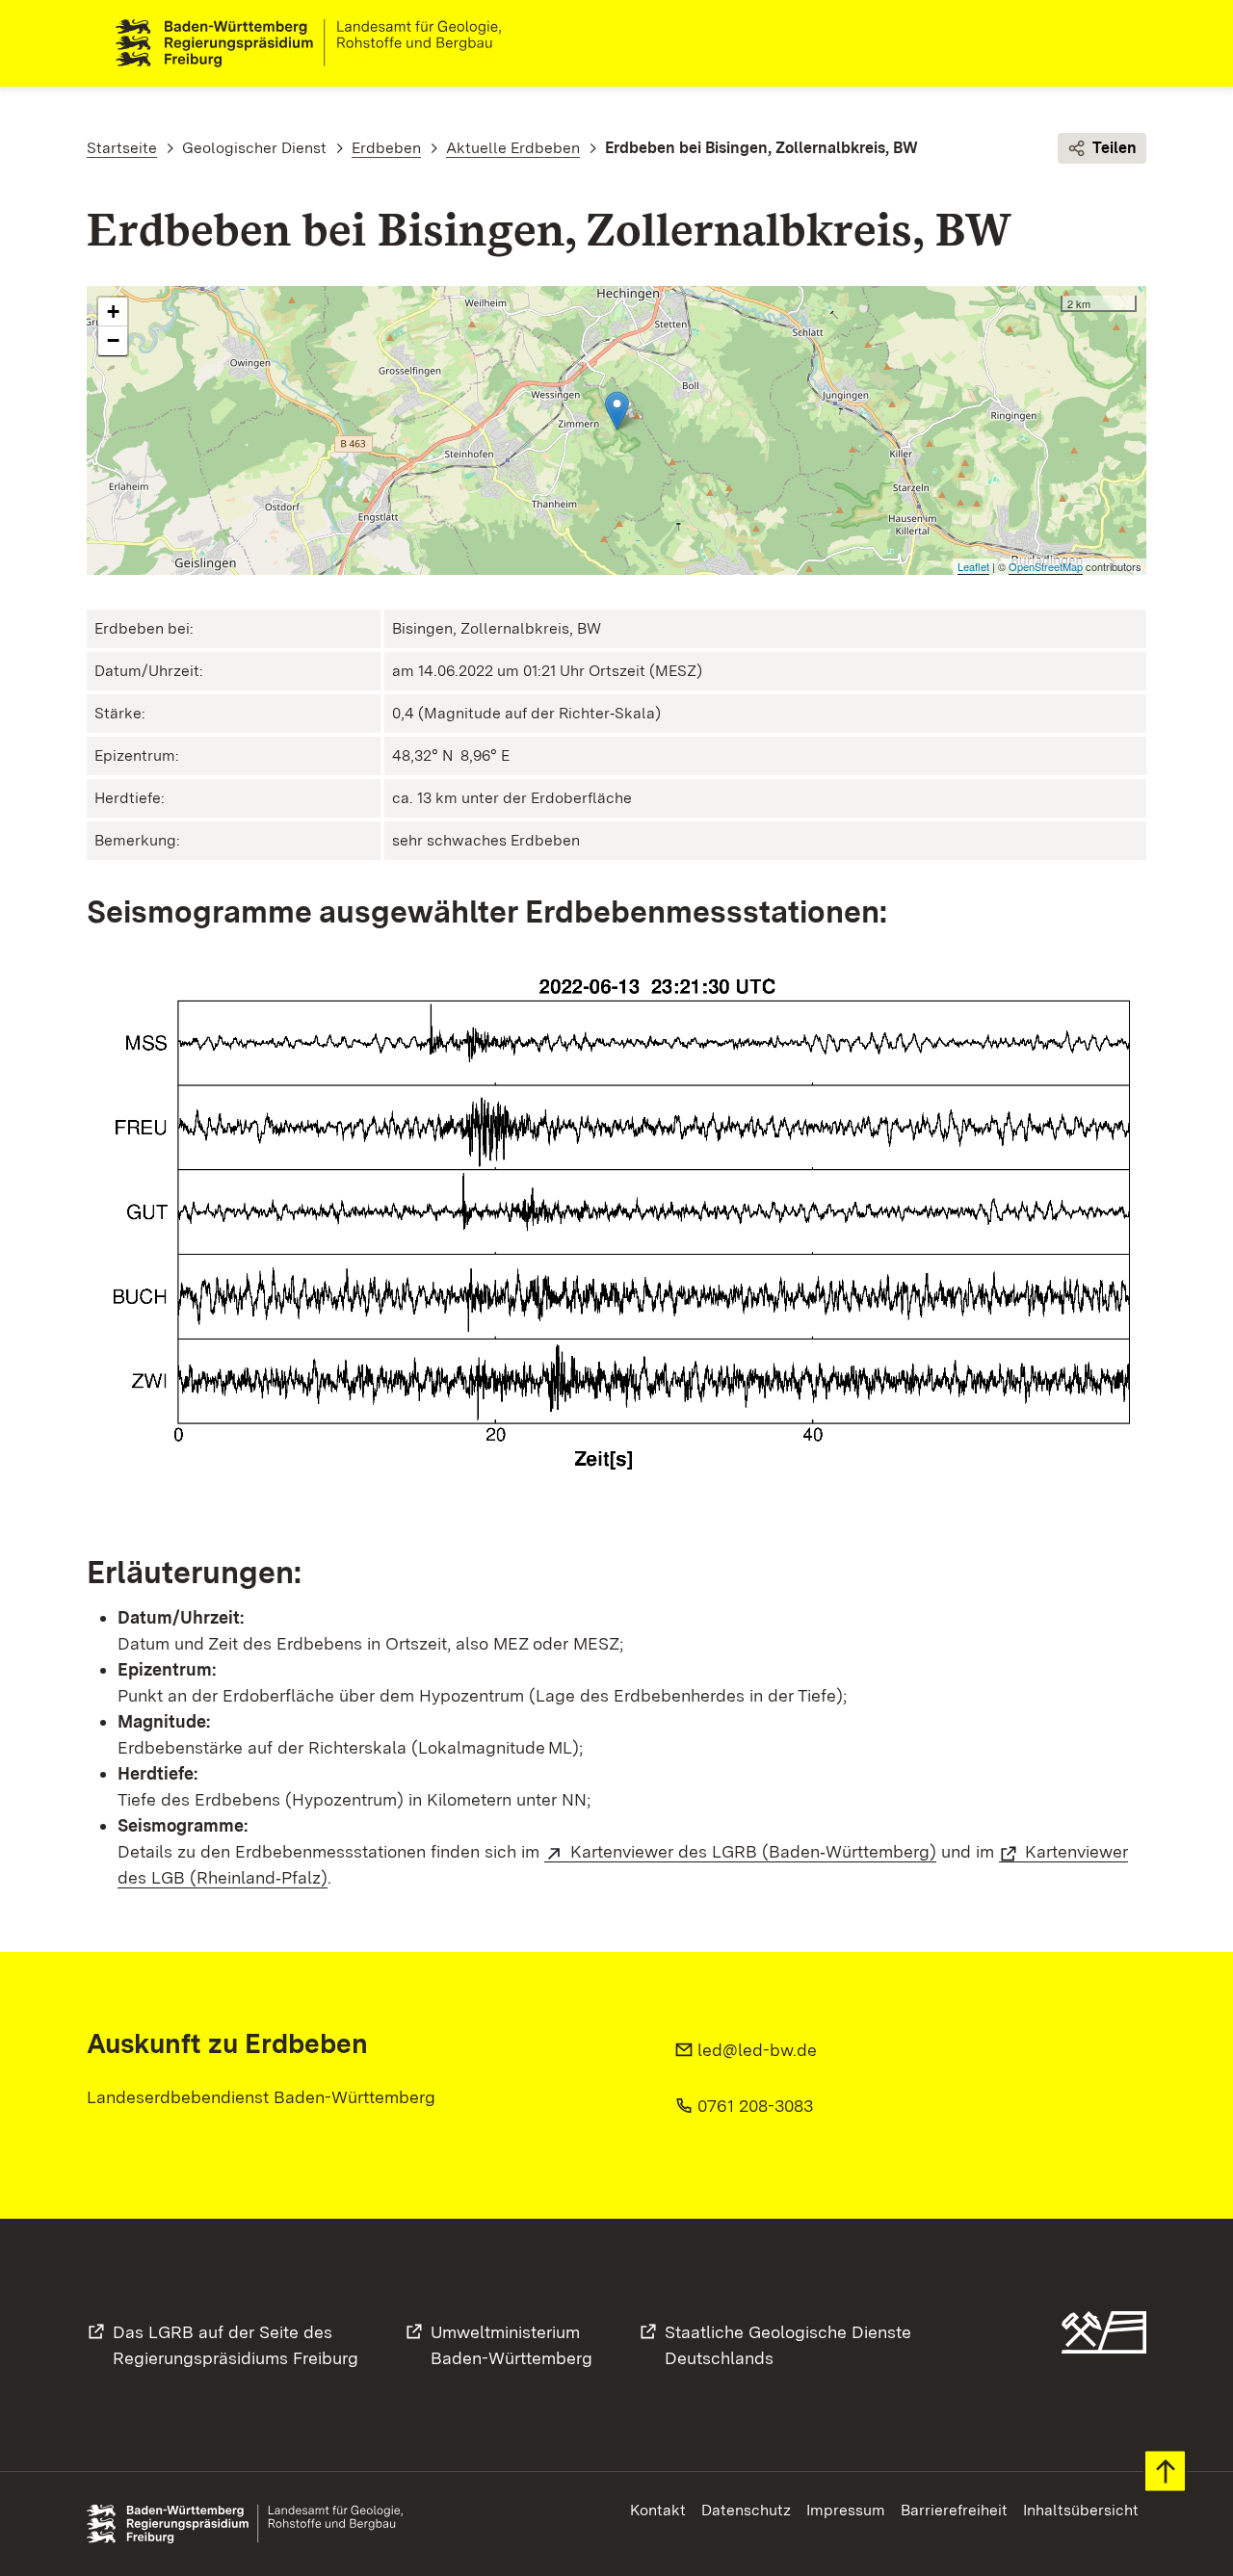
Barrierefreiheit (954, 2510)
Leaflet (973, 566)
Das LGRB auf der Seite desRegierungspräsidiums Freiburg (236, 2345)
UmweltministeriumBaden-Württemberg (512, 2345)
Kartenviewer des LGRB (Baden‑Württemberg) (753, 1851)
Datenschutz (746, 2510)
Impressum (846, 2510)
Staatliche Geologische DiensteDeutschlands (788, 2345)
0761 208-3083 (755, 2106)
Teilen (1115, 148)
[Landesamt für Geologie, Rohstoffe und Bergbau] (316, 43)
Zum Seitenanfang (1165, 2472)
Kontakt (658, 2510)
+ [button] (113, 312)
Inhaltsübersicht (1081, 2510)
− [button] (113, 340)
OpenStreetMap (1046, 566)
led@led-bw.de (757, 2050)
